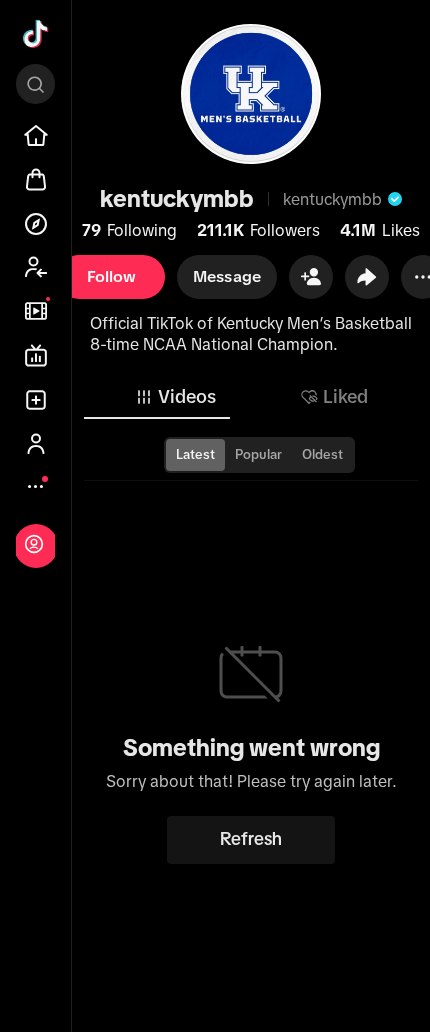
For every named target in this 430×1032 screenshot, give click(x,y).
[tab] (175, 397)
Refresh (251, 839)
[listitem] (36, 136)
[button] (311, 277)
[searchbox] (35, 84)
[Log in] (34, 544)
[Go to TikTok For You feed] (36, 34)
